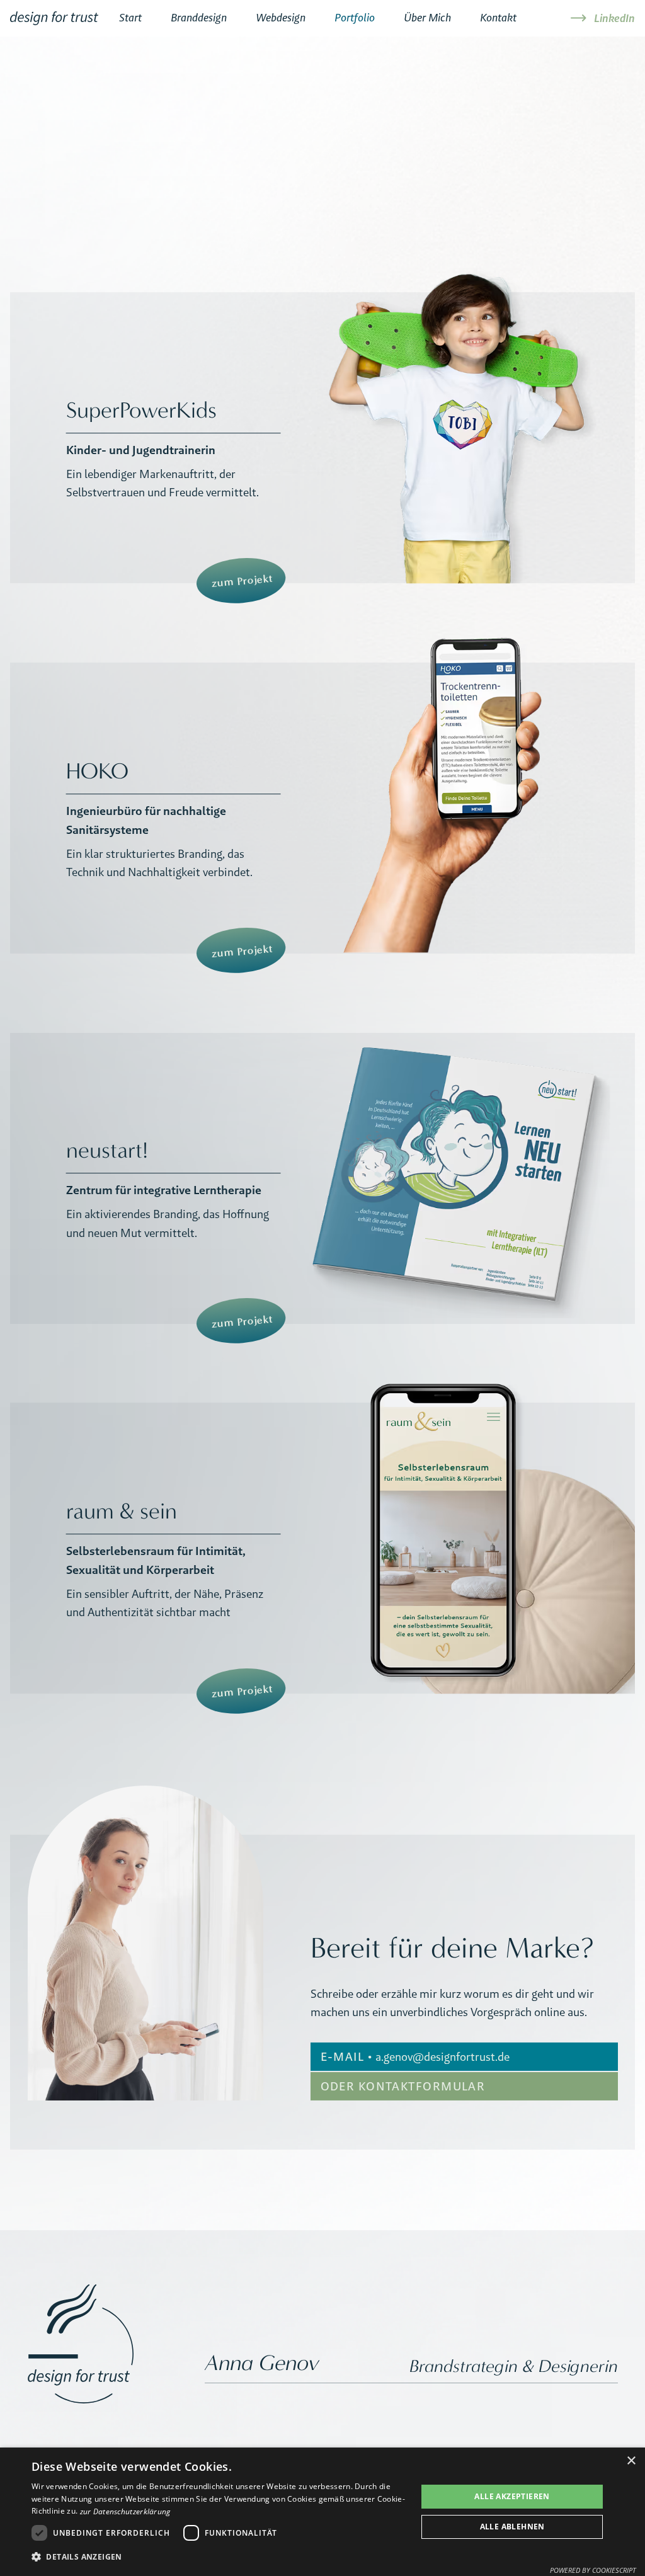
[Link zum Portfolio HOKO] (322, 808)
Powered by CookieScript (593, 2570)
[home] (54, 21)
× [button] (631, 2461)
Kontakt (498, 18)
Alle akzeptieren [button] (512, 2496)
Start (130, 18)
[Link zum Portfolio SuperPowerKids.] (322, 438)
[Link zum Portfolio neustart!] (322, 1178)
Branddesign (199, 18)
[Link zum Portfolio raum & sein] (322, 1548)
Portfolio (355, 18)
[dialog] (322, 2512)
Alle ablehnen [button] (512, 2527)
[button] (219, 2557)
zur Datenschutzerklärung (125, 2511)
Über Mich (427, 18)
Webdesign (281, 18)
